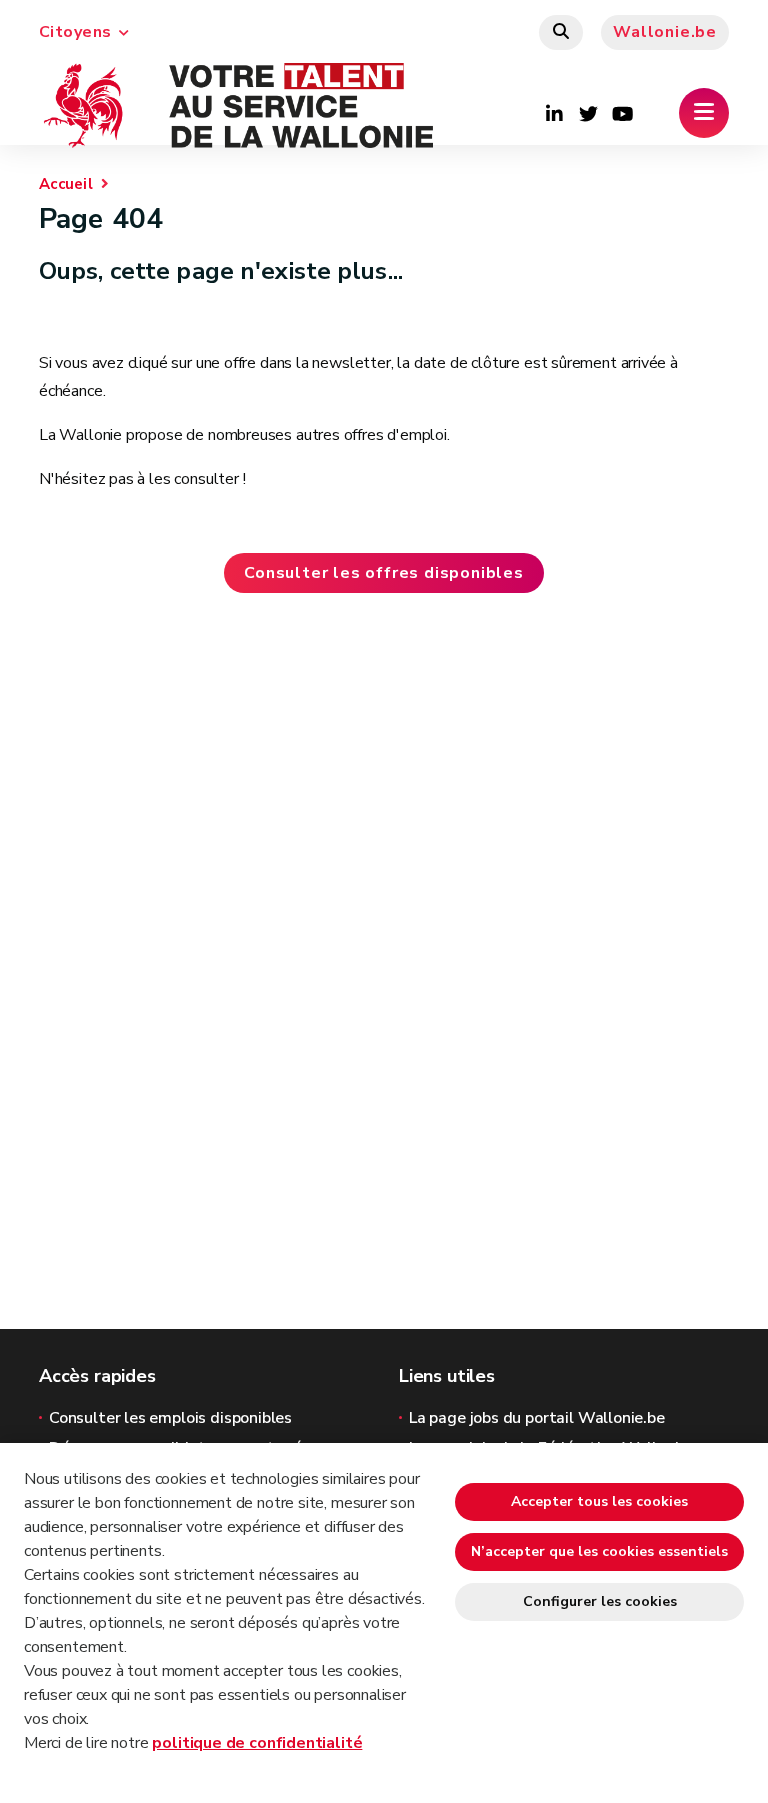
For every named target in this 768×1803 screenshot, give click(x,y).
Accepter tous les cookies (599, 1501)
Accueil (66, 184)
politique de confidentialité (257, 1743)
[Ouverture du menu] (704, 113)
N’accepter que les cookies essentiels (599, 1551)
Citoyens (75, 32)
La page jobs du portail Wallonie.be (537, 1418)
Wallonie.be (665, 32)
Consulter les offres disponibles (384, 573)
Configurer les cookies (600, 1601)
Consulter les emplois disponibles (170, 1418)
